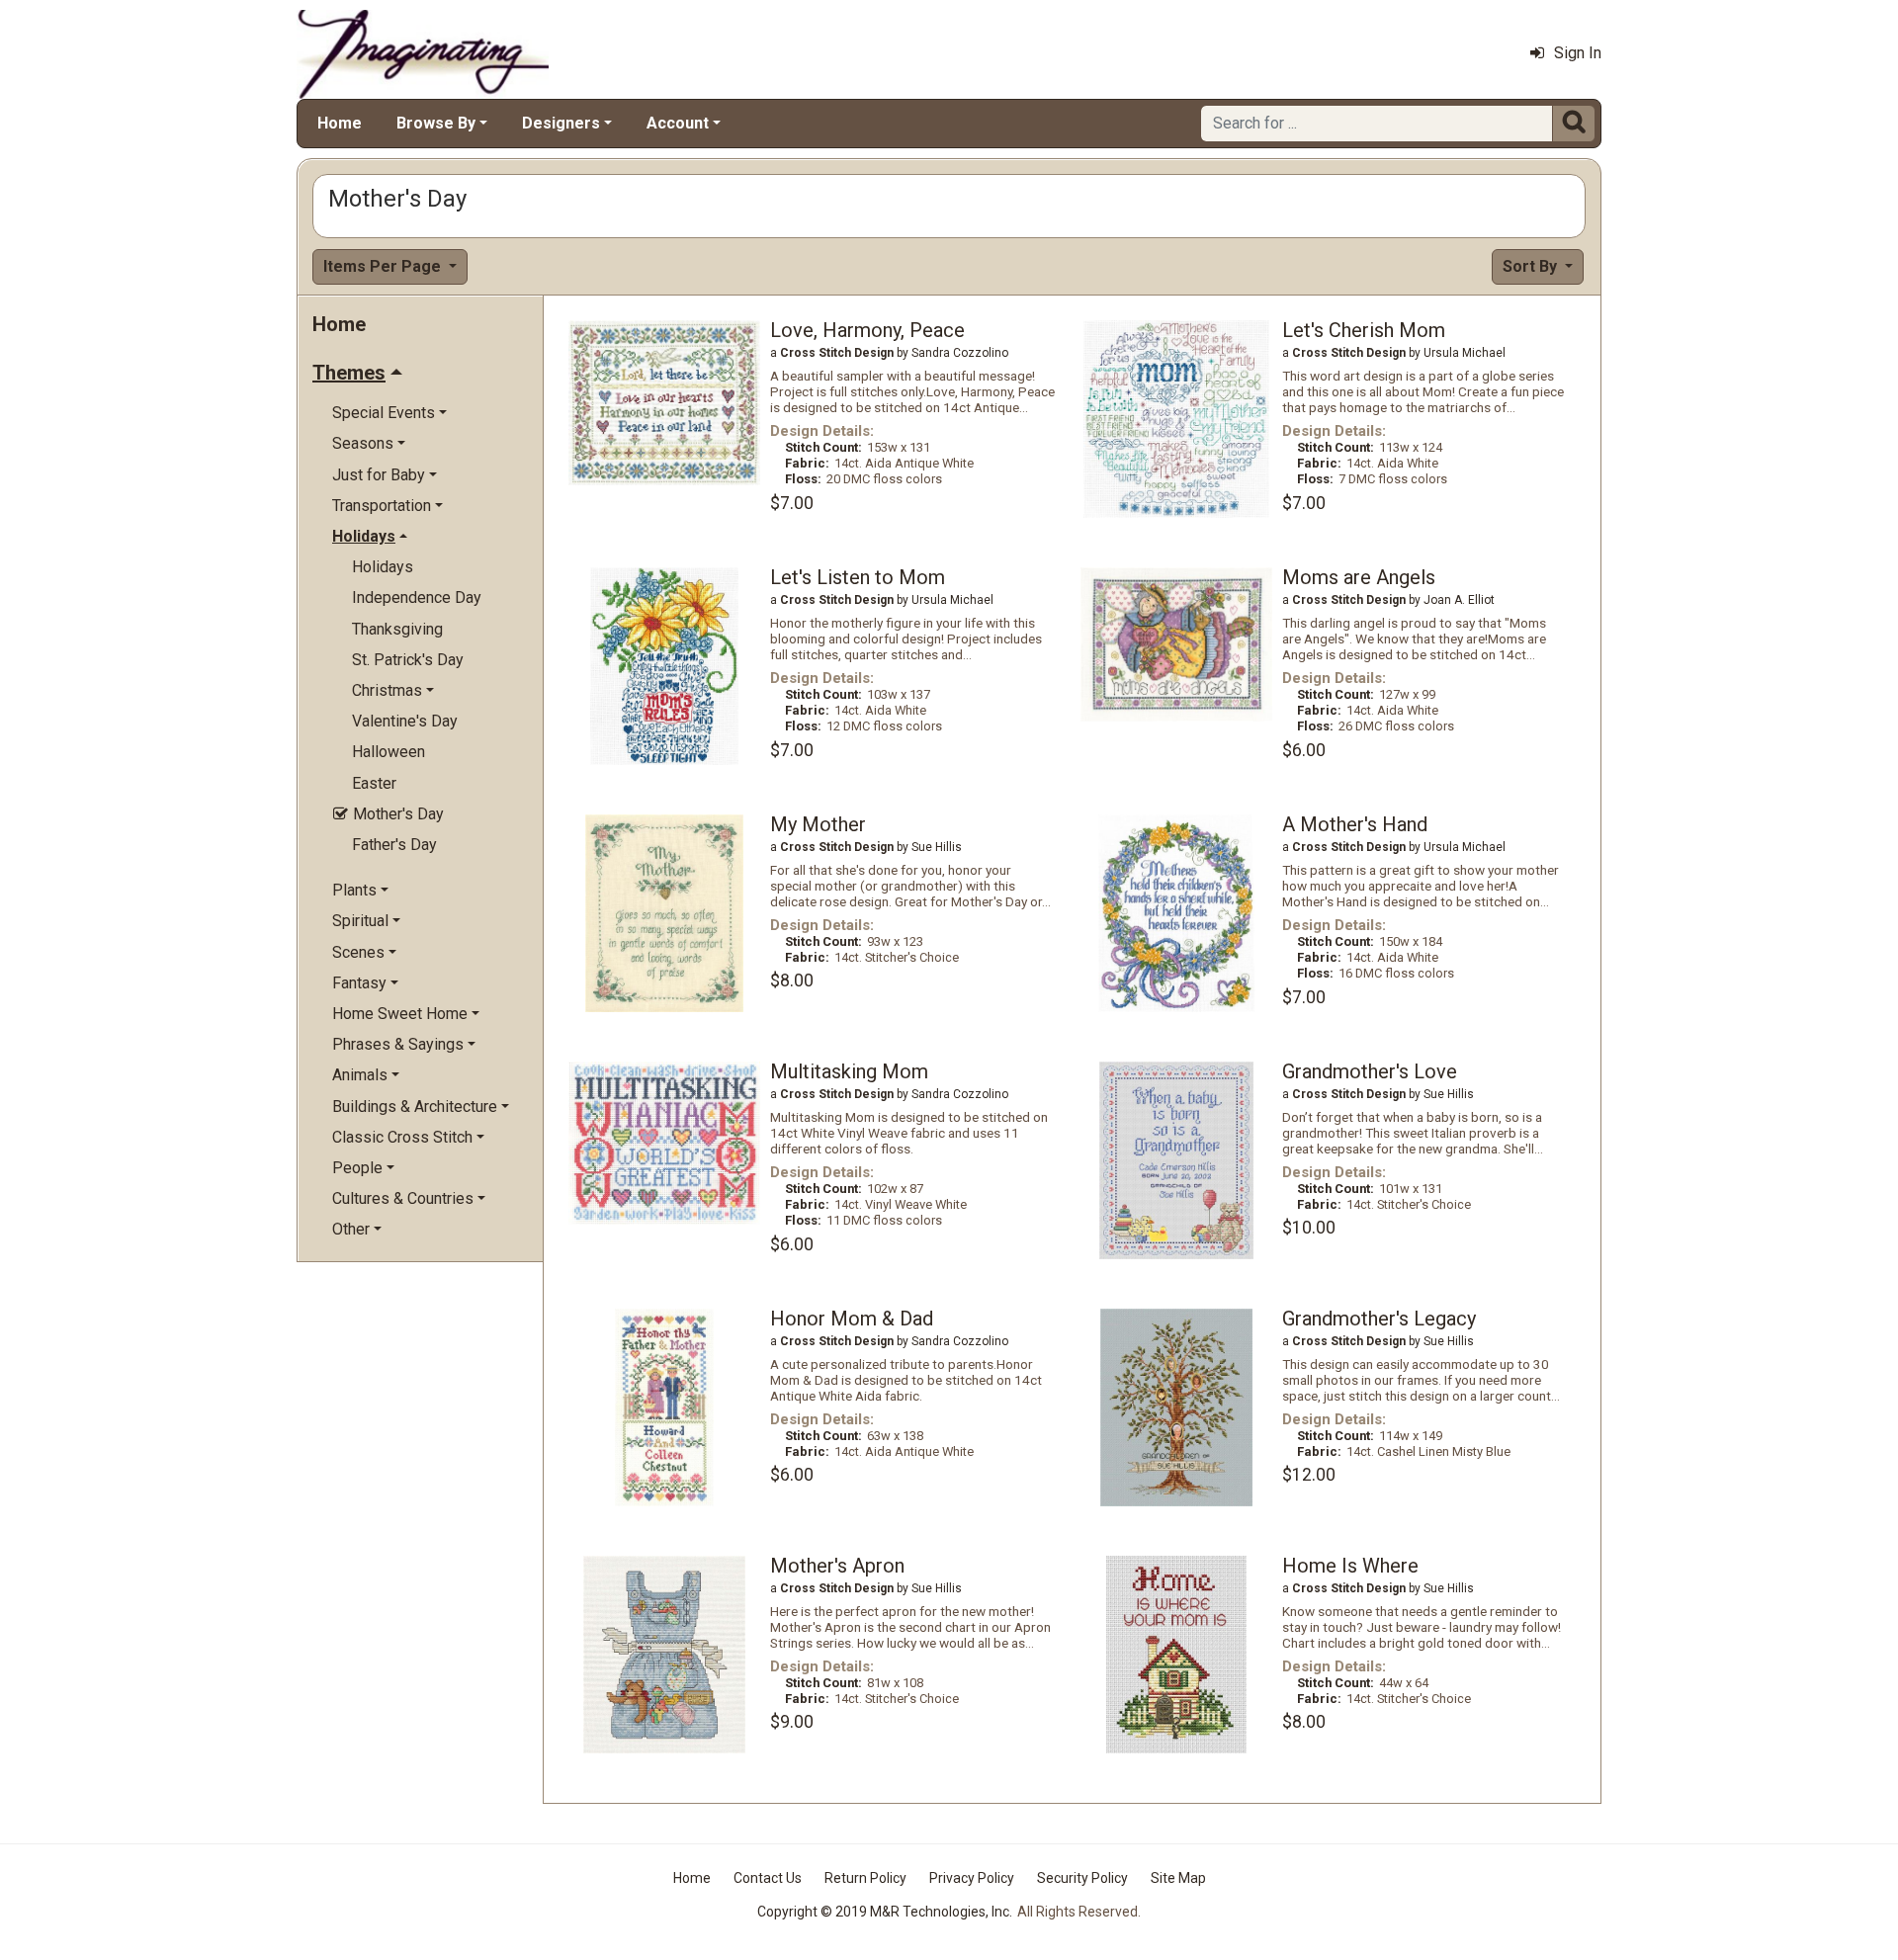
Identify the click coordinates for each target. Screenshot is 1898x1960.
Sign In (1578, 53)
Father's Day (394, 845)
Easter (374, 783)
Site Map (1178, 1878)
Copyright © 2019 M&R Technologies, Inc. (885, 1912)
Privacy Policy (972, 1878)
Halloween (388, 752)
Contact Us (768, 1878)
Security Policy (1082, 1878)
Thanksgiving (397, 629)
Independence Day (417, 597)
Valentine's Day (405, 721)
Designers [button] (561, 123)
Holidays (383, 567)
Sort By (1532, 266)
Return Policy (865, 1878)
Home (340, 123)
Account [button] (678, 123)
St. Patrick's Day (408, 660)
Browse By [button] (436, 123)
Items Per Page (384, 266)
